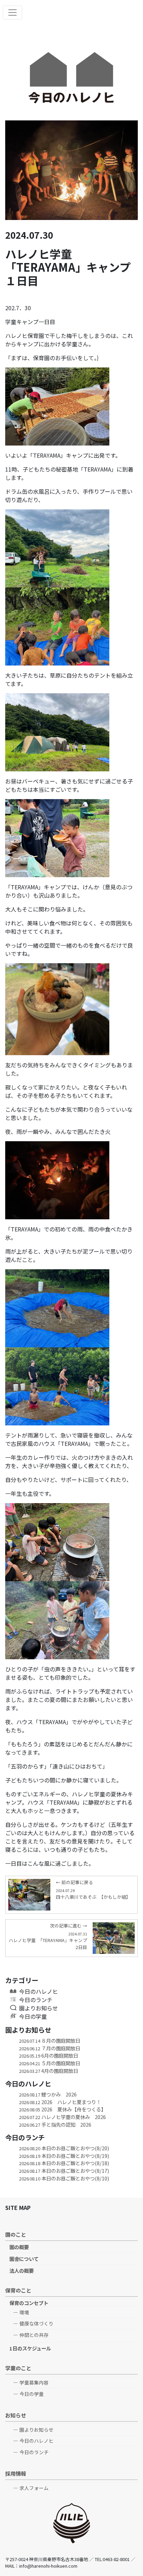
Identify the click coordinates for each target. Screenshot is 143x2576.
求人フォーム (34, 2488)
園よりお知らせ (39, 2008)
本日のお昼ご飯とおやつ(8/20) (64, 2148)
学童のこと (18, 2368)
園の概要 (19, 2247)
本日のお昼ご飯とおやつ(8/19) (64, 2156)
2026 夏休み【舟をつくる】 (62, 2109)
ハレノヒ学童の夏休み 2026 (62, 2117)
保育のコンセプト (29, 2303)
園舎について (24, 2259)
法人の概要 (22, 2270)
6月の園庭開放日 (49, 2055)
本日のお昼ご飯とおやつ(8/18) (64, 2163)
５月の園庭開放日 (50, 2063)
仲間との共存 (34, 2335)
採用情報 (16, 2473)
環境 (24, 2312)
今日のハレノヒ (39, 1991)
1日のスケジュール (30, 2348)
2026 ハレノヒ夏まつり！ (60, 2102)
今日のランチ (36, 2000)
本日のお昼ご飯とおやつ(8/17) (64, 2171)
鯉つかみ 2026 (48, 2094)
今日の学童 (33, 2016)
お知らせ (16, 2415)
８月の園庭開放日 (50, 2040)
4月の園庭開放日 (49, 2071)
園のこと (16, 2234)
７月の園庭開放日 (50, 2048)
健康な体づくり (36, 2323)
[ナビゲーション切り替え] (12, 12)
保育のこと (18, 2290)
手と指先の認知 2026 (55, 2124)
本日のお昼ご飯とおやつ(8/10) (64, 2178)
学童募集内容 (34, 2382)
